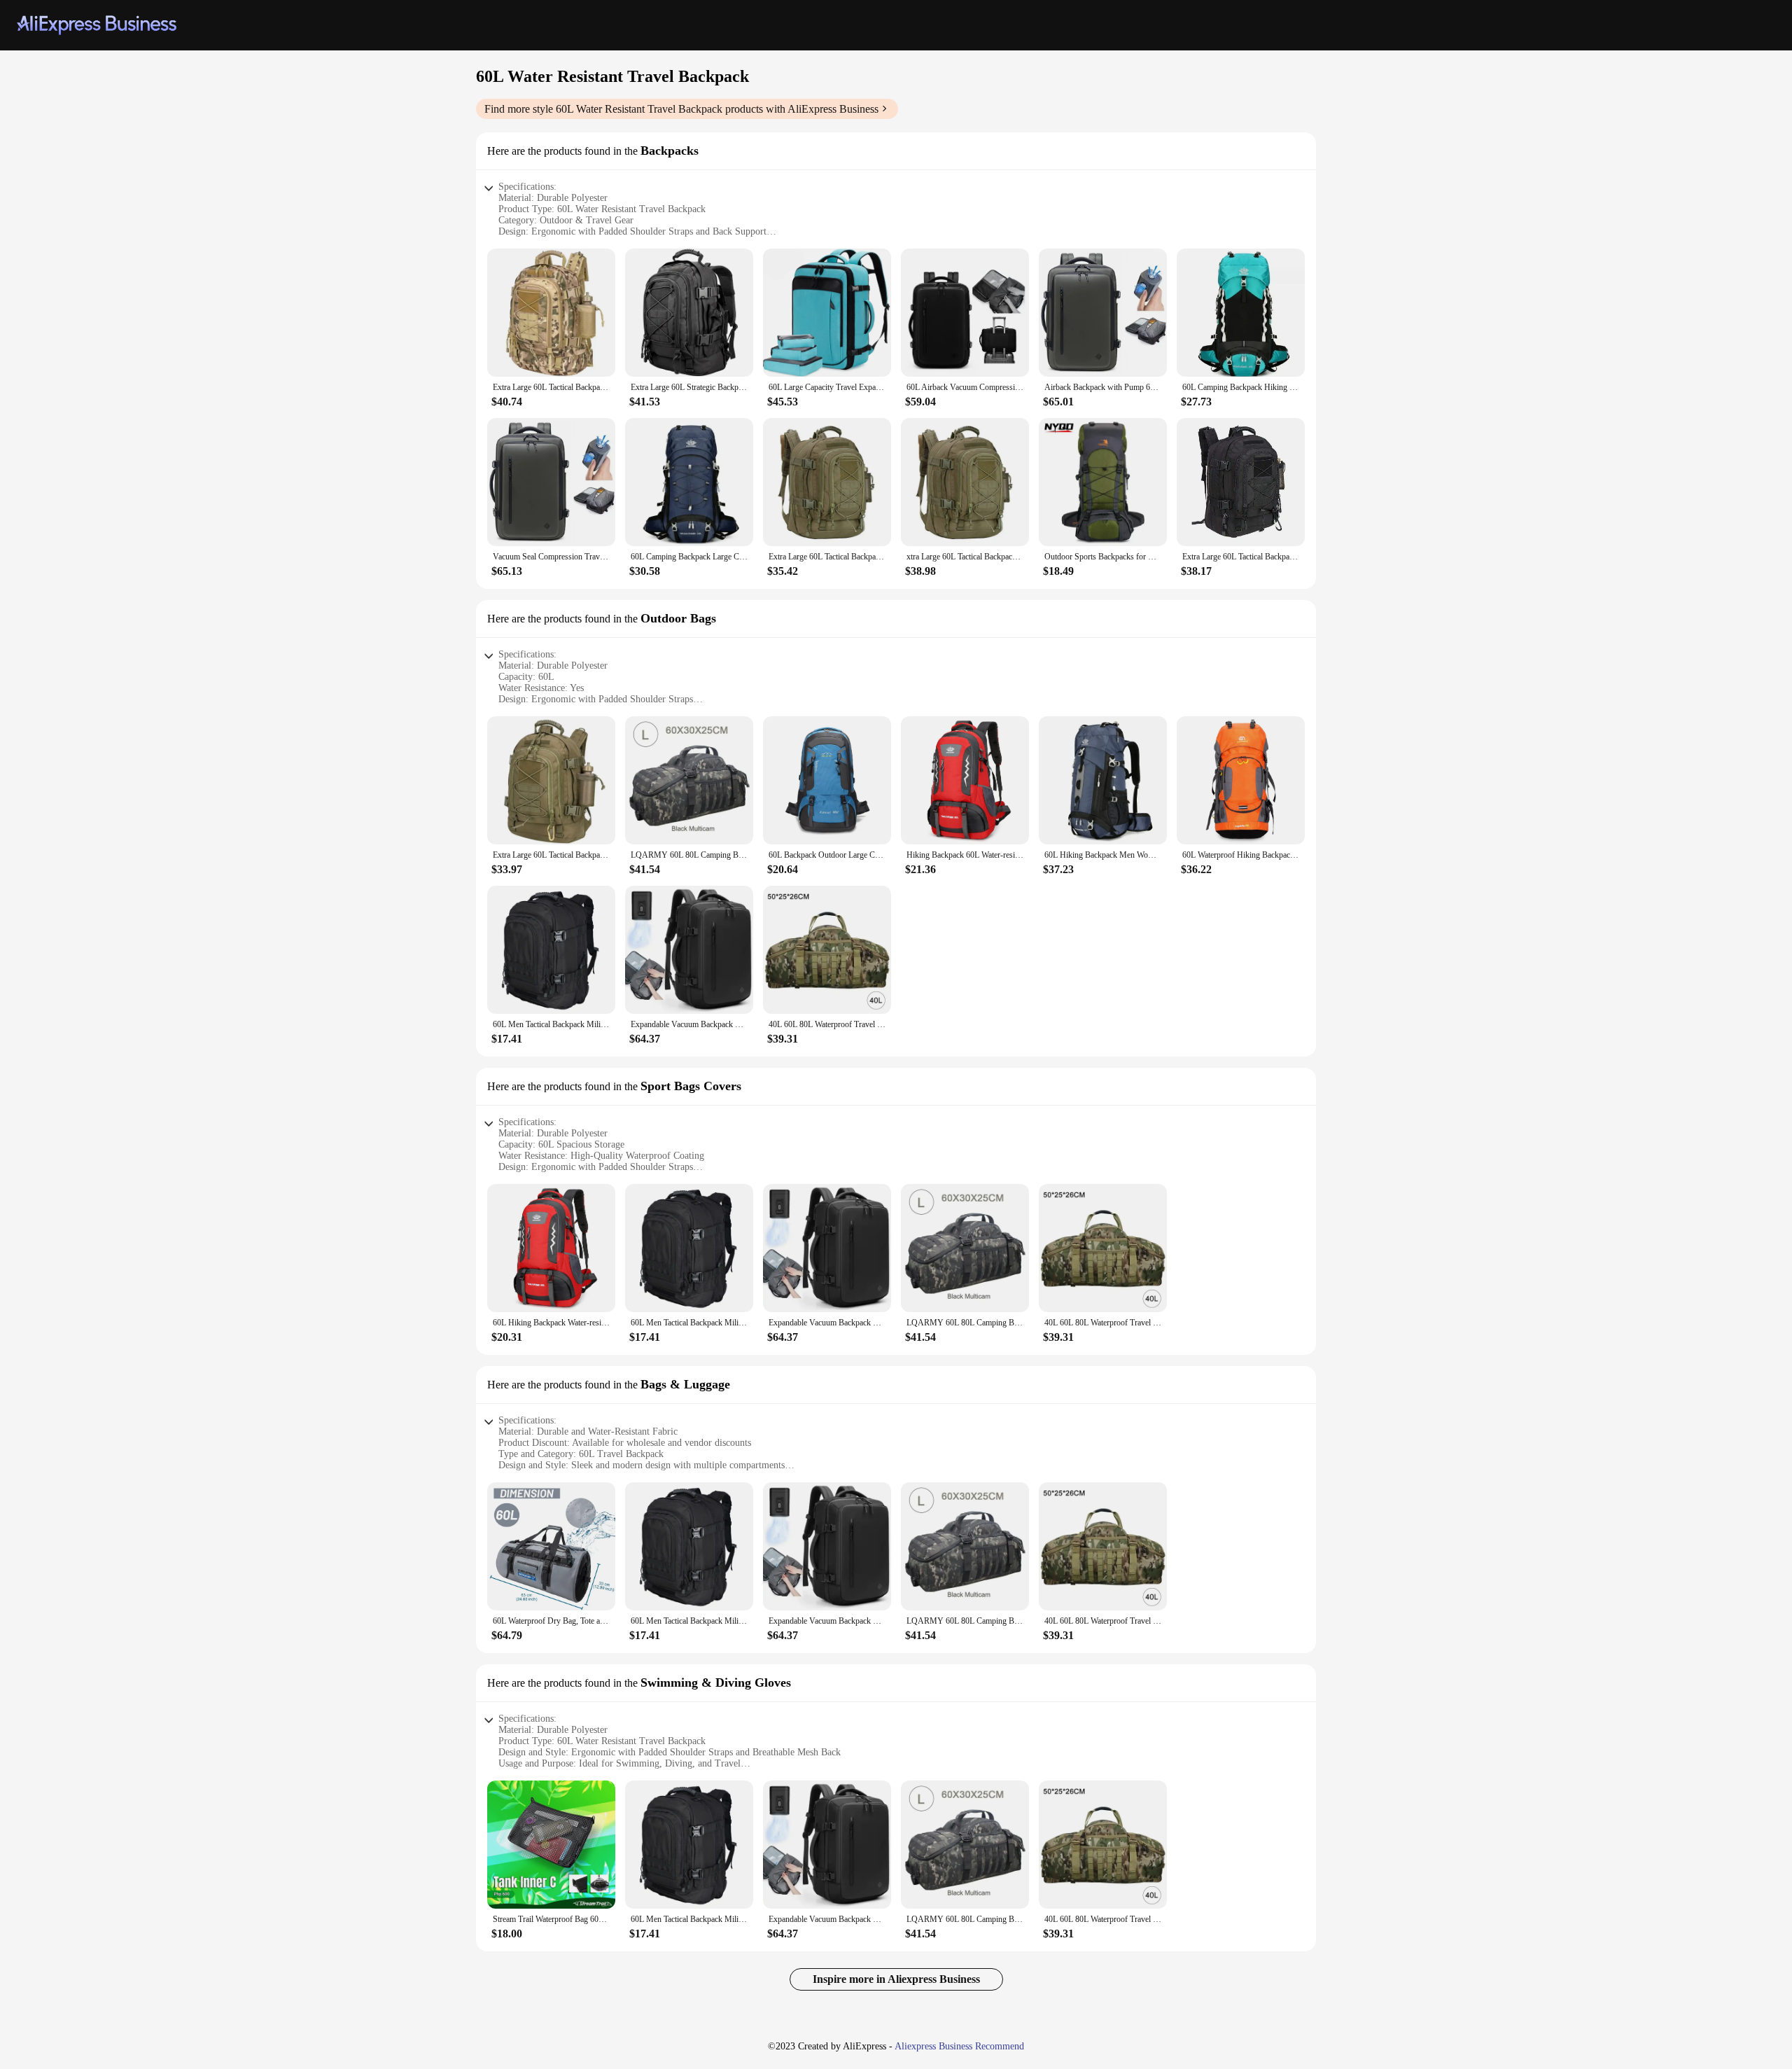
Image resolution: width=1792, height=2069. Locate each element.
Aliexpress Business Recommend (959, 2046)
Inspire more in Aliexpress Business (896, 1979)
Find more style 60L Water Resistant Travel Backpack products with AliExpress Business (681, 109)
